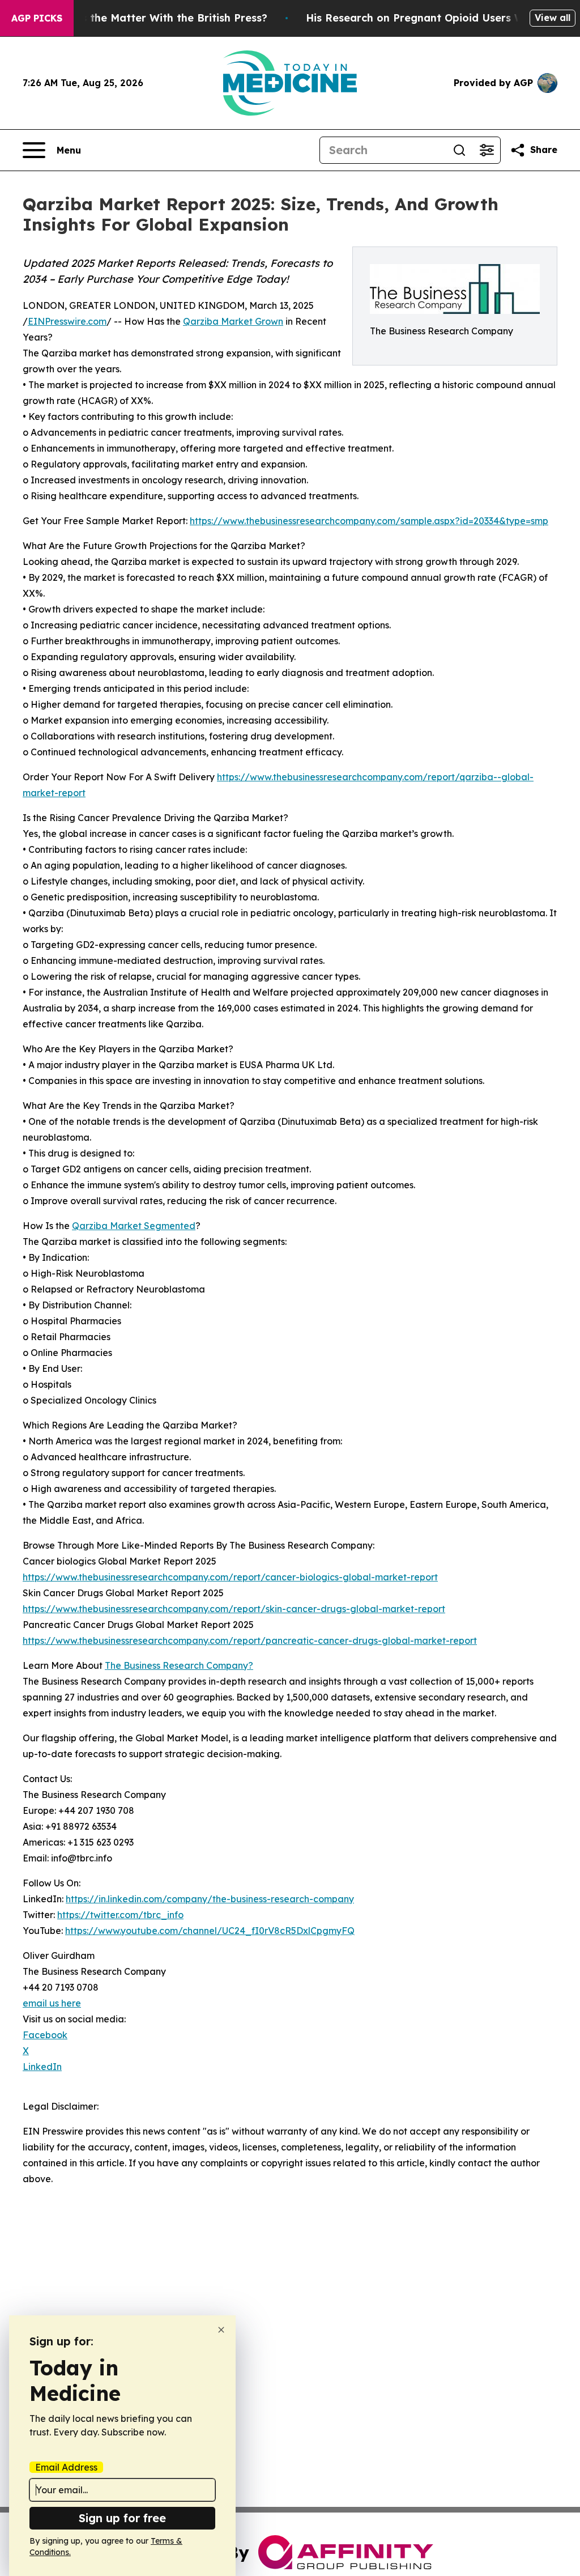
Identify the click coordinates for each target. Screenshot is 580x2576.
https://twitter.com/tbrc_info (120, 1915)
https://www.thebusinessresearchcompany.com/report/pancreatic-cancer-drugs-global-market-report (250, 1640)
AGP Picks (37, 18)
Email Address (66, 2467)
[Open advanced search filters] (487, 150)
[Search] (459, 150)
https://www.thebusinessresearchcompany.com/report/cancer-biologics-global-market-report (230, 1577)
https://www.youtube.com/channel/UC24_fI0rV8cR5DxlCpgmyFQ (210, 1931)
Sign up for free (122, 2518)
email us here (52, 2003)
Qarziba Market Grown (233, 321)
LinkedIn (42, 2067)
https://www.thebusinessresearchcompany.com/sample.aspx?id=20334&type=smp (369, 521)
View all (553, 18)
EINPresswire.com (67, 321)
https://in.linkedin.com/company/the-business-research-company (210, 1899)
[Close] (221, 2330)
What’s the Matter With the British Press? (159, 18)
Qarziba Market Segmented (134, 1226)
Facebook (45, 2035)
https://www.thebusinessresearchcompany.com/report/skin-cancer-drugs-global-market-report (234, 1609)
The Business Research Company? (179, 1665)
